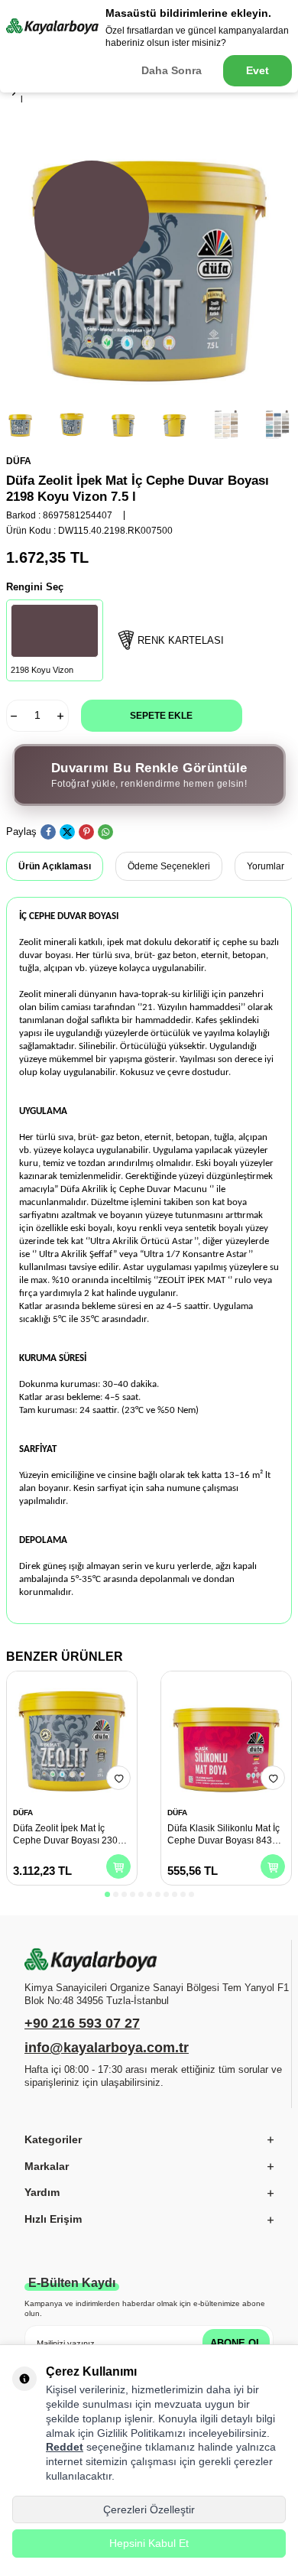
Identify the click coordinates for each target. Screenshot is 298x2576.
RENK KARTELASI (181, 640)
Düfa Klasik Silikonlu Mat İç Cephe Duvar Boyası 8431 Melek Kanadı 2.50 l (223, 1835)
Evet (258, 70)
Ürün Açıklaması (55, 866)
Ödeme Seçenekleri (169, 866)
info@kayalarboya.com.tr (107, 2048)
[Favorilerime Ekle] (118, 1778)
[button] (107, 1894)
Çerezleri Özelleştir (149, 2509)
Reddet (65, 2447)
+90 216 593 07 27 (82, 2023)
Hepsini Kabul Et (149, 2543)
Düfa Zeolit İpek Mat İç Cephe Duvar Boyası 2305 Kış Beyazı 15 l (68, 1835)
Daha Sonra (172, 70)
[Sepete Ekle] (118, 1866)
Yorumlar (266, 866)
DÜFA (19, 461)
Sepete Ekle (161, 716)
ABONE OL (236, 2343)
